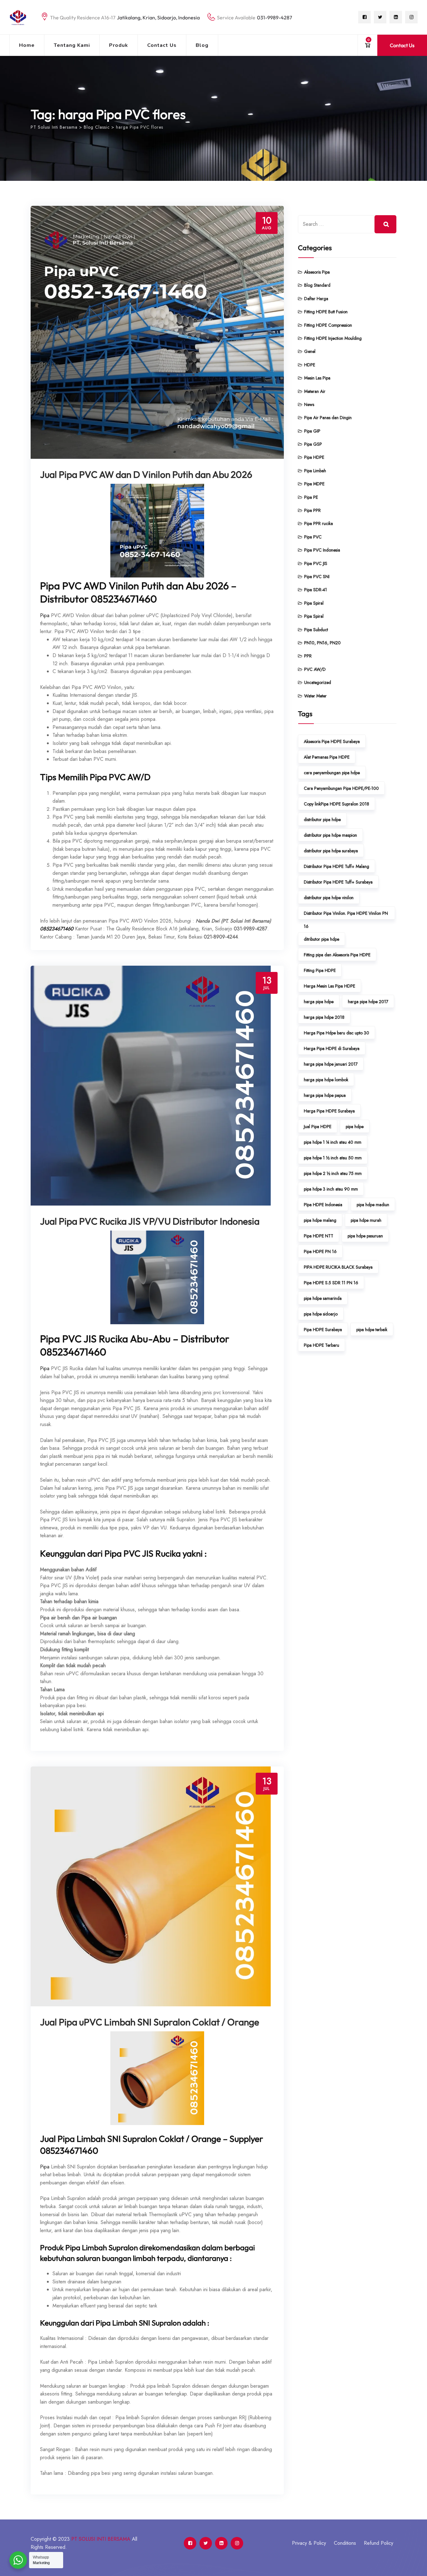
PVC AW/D (315, 669)
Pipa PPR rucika (319, 523)
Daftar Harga (316, 299)
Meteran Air (315, 391)
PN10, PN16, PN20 (322, 643)
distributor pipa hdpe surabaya (331, 851)
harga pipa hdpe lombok (326, 1080)
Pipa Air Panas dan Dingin (328, 418)
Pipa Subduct (316, 630)
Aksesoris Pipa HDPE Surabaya (332, 741)
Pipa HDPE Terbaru (322, 1345)
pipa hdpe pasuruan (365, 1236)
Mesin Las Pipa (317, 378)
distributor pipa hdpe (322, 820)
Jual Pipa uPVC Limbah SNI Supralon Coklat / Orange (150, 2022)
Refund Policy (379, 2543)
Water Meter (315, 696)
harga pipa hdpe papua (325, 1095)
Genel (310, 351)
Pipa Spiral (314, 603)
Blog (202, 45)
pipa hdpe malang (320, 1220)
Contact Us (162, 45)
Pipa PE (311, 497)
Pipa (45, 615)
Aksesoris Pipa (317, 272)
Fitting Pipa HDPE (320, 970)
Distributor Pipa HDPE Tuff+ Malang (337, 866)
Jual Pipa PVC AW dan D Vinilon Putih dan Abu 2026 (146, 474)
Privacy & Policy (309, 2543)
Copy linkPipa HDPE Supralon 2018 (337, 804)
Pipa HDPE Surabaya (323, 1330)
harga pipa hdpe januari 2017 (331, 1064)
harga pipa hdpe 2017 (368, 1002)
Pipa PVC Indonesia (322, 550)
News (309, 404)
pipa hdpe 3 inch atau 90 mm (331, 1189)
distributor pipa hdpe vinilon (329, 898)
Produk (119, 45)
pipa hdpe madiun (373, 1205)
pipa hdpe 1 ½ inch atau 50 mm (333, 1158)
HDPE (310, 365)
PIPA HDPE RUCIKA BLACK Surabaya (338, 1267)
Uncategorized (318, 682)
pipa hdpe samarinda (323, 1298)
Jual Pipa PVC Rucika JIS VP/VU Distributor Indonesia (150, 1221)
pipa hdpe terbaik (372, 1330)
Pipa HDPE (314, 457)
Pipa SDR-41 (316, 590)
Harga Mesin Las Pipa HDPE (329, 986)
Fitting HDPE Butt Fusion (326, 312)
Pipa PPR (312, 510)
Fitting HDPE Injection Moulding (333, 338)
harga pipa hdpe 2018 (324, 1017)
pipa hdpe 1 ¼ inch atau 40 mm (333, 1142)
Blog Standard (317, 285)
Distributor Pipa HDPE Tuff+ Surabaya (338, 882)
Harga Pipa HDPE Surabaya (329, 1111)
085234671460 (57, 929)
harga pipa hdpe (319, 1002)
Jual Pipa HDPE (318, 1127)
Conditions (345, 2543)
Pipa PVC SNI (317, 577)
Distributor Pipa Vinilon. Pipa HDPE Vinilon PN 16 (346, 915)
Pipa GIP (312, 431)
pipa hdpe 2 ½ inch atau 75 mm (333, 1173)
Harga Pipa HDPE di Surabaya (332, 1048)
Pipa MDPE (314, 484)
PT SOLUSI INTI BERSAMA (101, 2539)
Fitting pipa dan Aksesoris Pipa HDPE (337, 955)
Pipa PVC (313, 537)
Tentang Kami (72, 45)
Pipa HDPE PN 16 (320, 1251)
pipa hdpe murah (366, 1220)
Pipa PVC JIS (316, 563)
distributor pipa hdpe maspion (330, 835)
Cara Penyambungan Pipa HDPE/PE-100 (341, 788)
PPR (308, 656)
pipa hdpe (355, 1127)
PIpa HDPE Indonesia (323, 1205)
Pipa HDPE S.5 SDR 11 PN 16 (331, 1283)
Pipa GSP (313, 444)
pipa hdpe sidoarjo (321, 1314)
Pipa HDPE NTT (319, 1236)
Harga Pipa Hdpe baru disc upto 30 (337, 1033)
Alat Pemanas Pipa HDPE (327, 757)
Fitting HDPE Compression (328, 325)
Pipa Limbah (315, 471)
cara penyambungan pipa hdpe (332, 773)
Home (27, 45)
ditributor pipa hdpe (322, 939)
